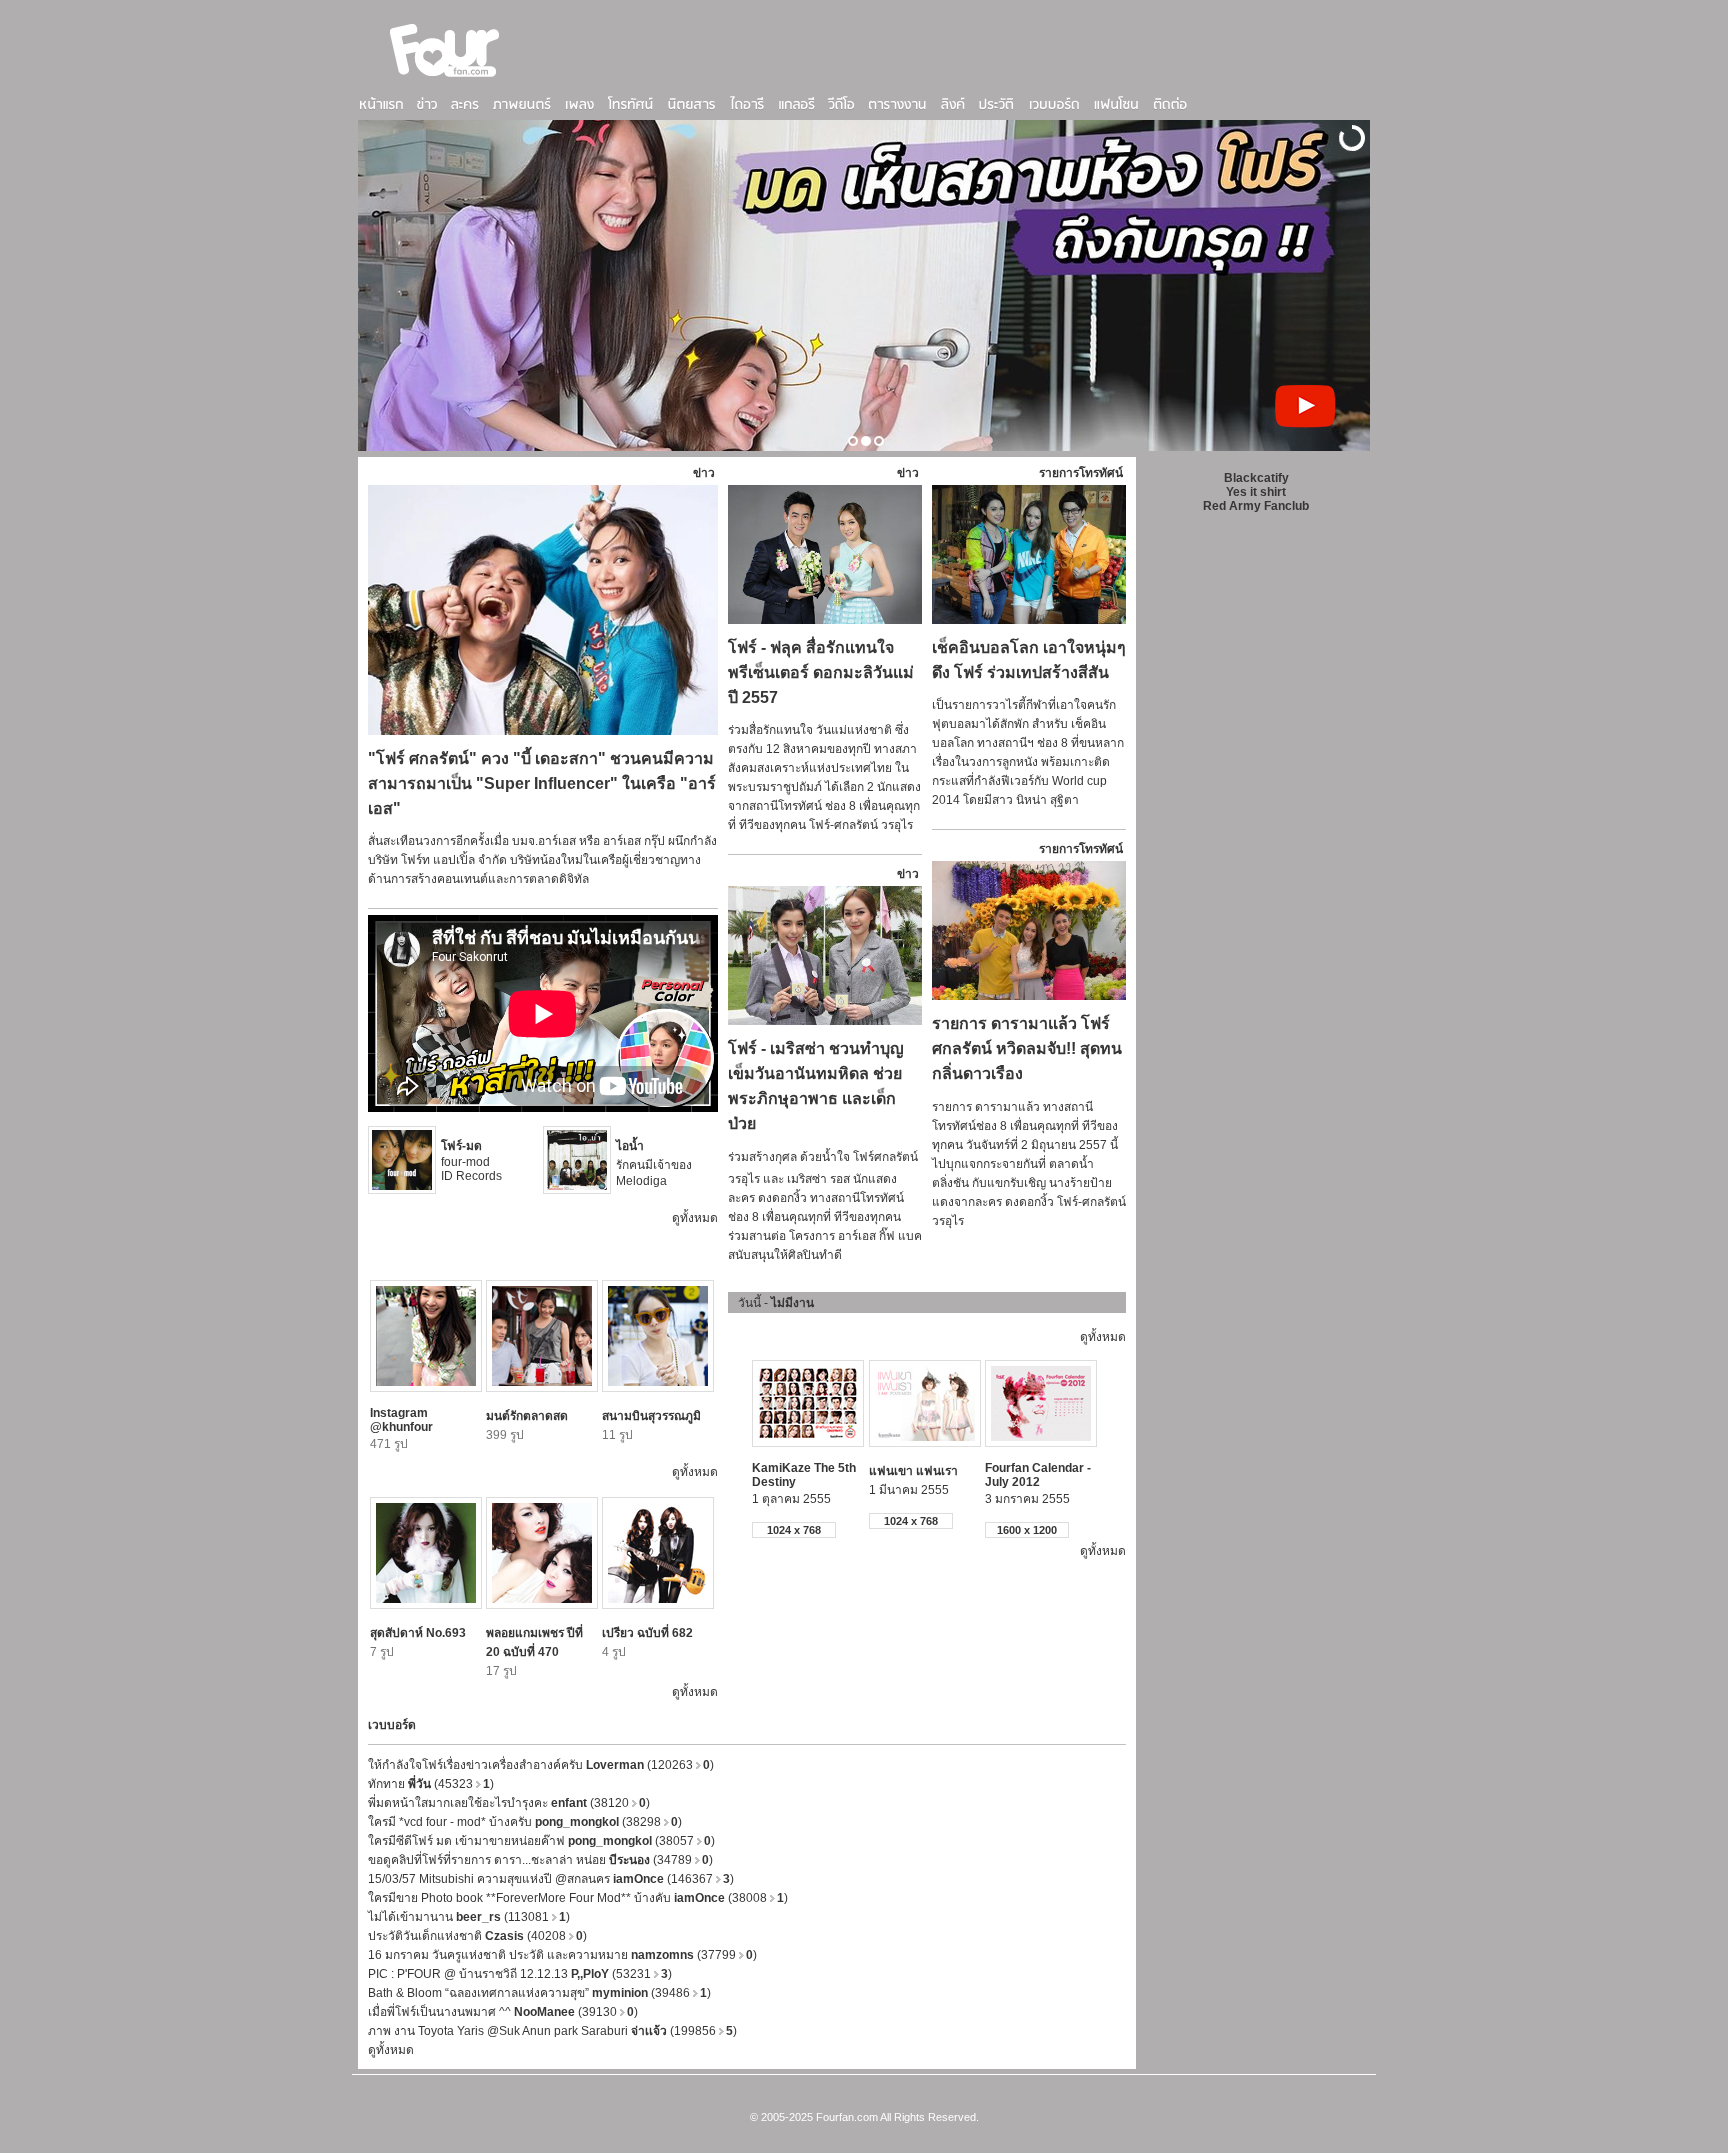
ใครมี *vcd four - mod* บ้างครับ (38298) (525, 1822)
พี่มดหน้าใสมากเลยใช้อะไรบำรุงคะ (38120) (509, 1803)
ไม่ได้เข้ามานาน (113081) (469, 1917)
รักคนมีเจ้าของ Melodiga (654, 1163)
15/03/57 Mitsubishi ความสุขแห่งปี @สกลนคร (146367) (551, 1879)
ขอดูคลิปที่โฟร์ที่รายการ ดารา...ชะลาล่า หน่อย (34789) (540, 1860)
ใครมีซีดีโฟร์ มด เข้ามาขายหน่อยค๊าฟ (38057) (541, 1841)
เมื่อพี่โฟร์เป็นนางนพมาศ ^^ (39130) (503, 2012)
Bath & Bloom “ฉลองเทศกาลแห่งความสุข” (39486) (539, 1993)
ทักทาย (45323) (431, 1784)
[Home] (445, 79)
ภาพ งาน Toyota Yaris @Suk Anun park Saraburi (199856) (552, 2031)
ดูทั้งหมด (695, 1218)
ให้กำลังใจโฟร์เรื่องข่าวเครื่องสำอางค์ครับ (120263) (541, 1765)
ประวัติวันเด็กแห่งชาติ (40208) (477, 1936)
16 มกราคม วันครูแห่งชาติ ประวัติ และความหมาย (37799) (562, 1955)
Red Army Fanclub (1256, 506)
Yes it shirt (1256, 492)
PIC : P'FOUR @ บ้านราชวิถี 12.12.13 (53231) (520, 1974)
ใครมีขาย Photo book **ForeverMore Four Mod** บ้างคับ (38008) (578, 1898)
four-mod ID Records (471, 1161)
